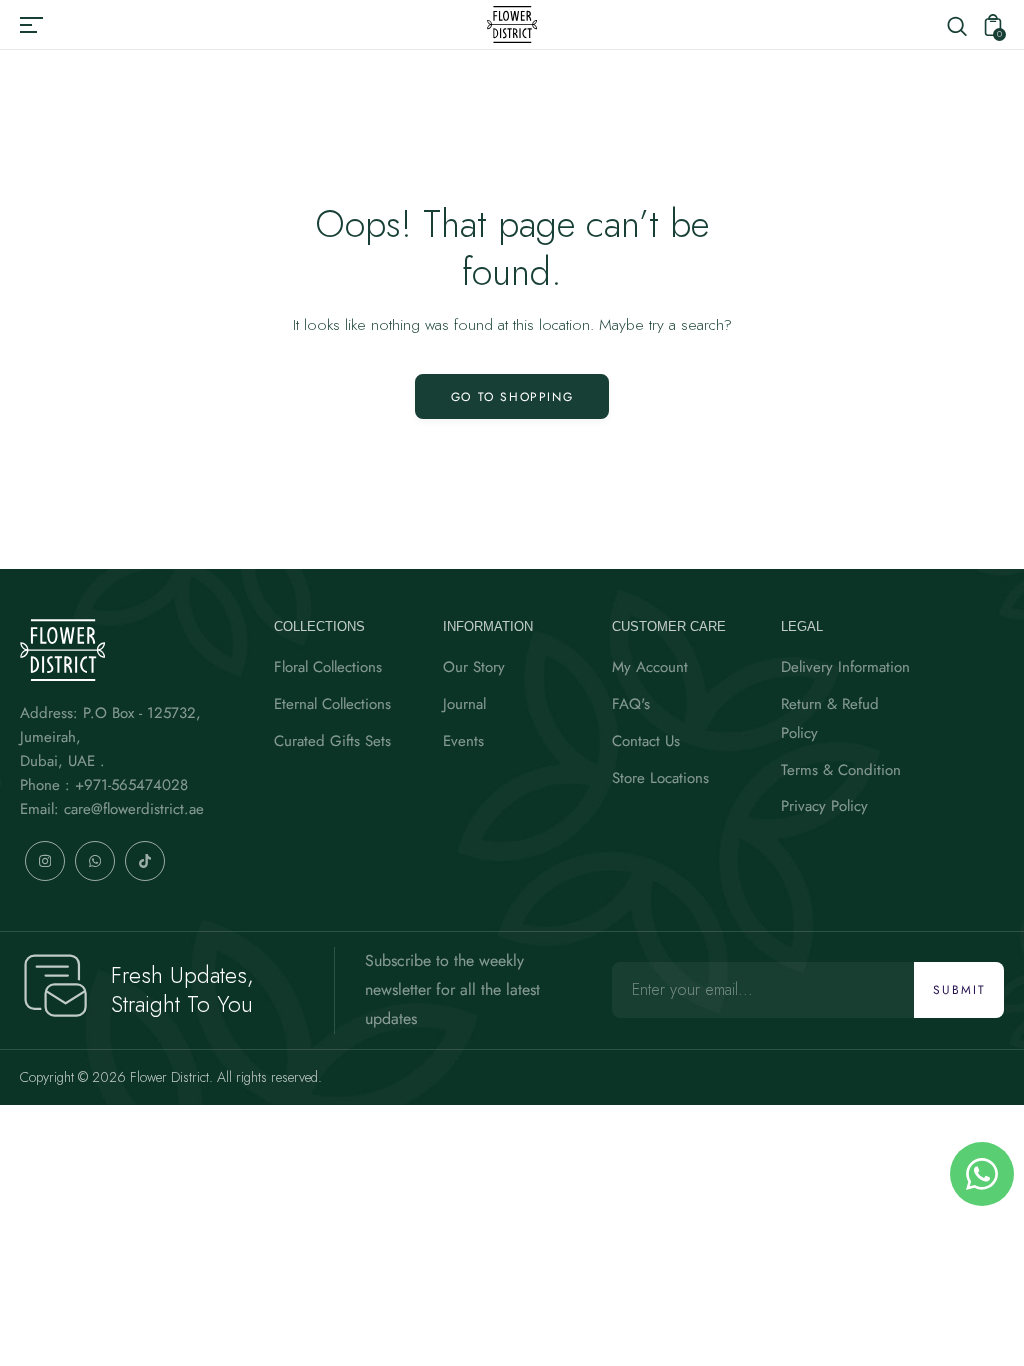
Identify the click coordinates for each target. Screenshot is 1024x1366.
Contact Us (646, 741)
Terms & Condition (841, 770)
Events (463, 741)
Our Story (474, 667)
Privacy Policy (824, 806)
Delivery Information (845, 667)
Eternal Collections (332, 704)
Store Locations (660, 778)
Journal (464, 704)
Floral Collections (328, 667)
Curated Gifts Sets (332, 741)
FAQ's (631, 704)
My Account (650, 667)
